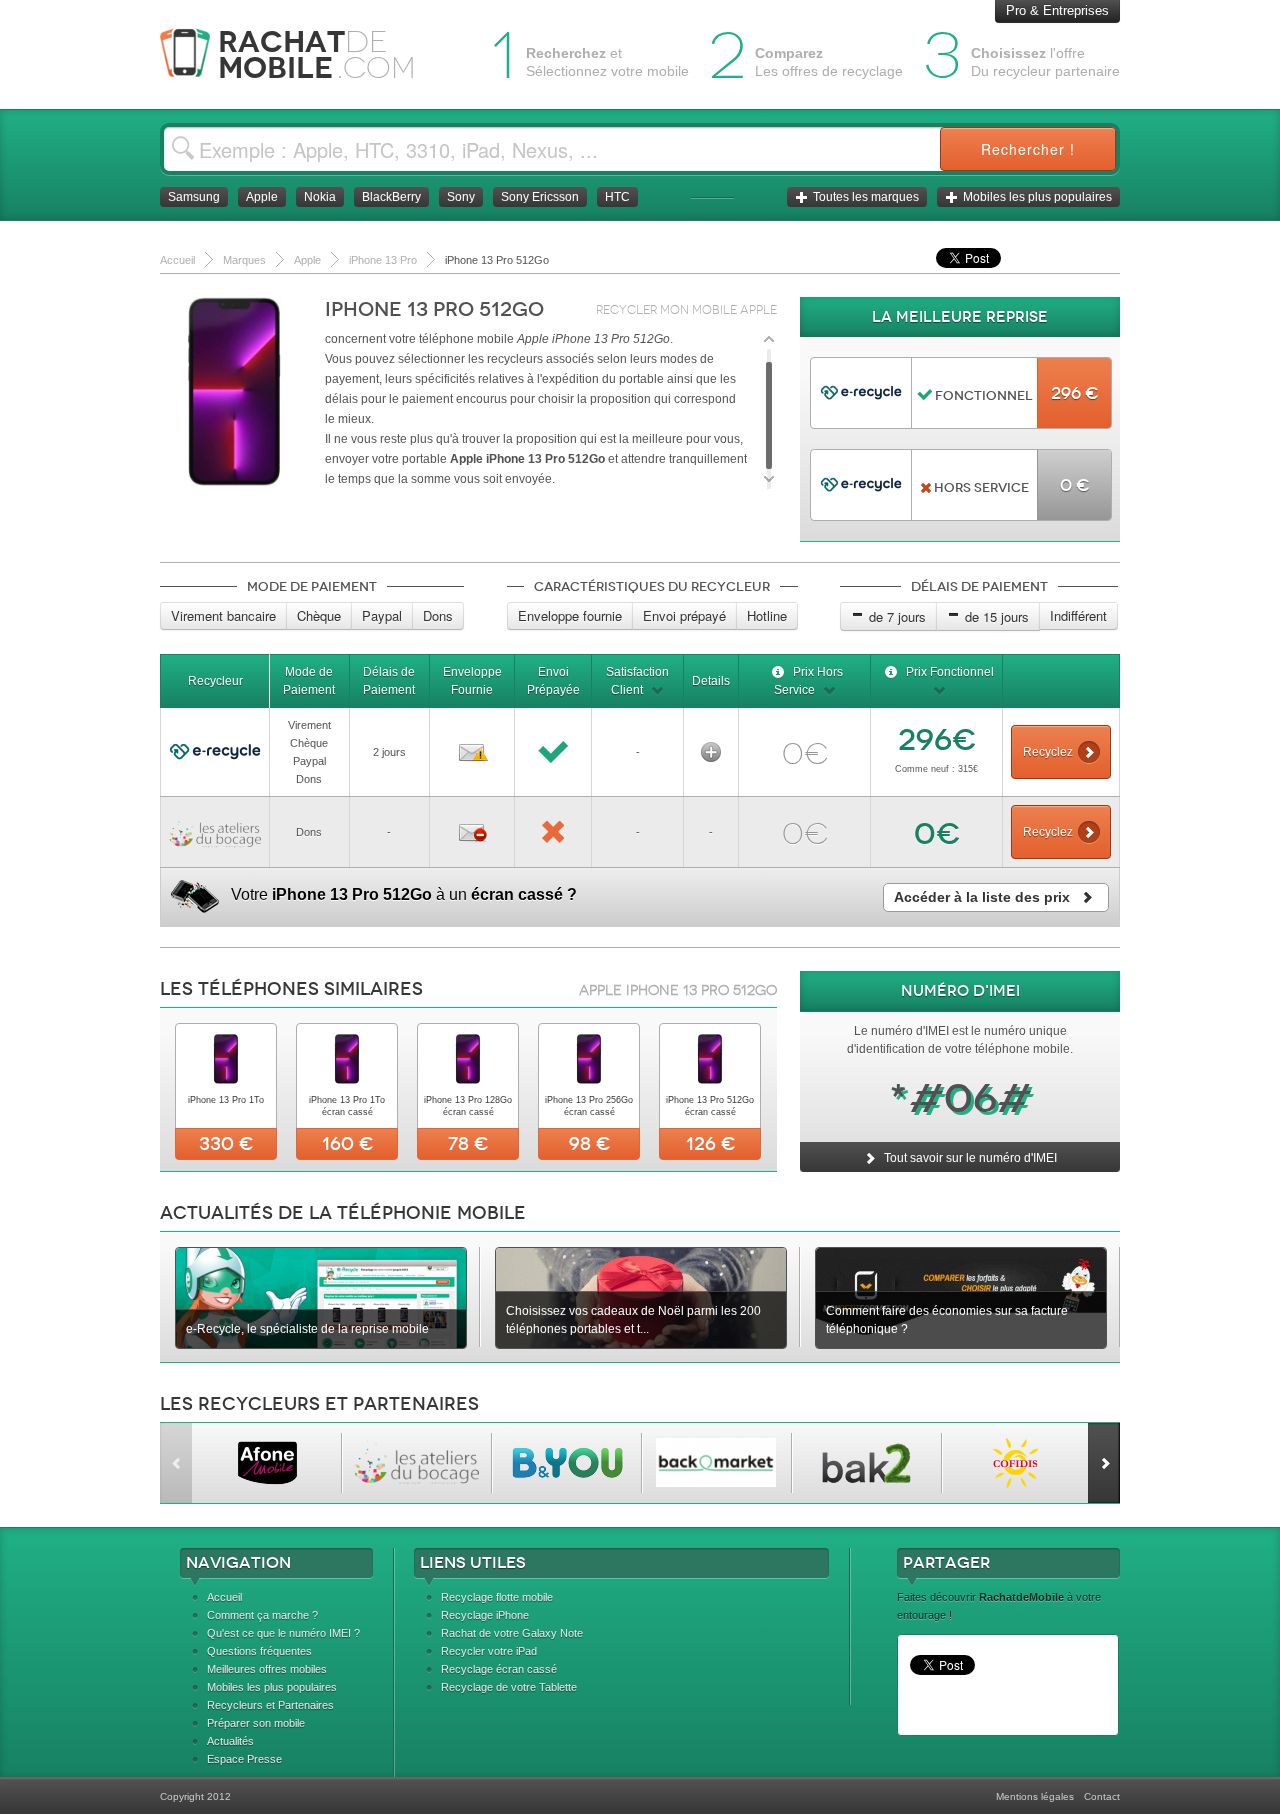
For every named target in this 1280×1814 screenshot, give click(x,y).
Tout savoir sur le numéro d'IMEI (969, 1158)
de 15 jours (997, 616)
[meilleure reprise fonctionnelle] (861, 386)
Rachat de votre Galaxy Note (512, 1633)
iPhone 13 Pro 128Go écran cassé (468, 1106)
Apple (262, 197)
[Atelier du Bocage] (416, 1463)
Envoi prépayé (684, 615)
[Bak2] (866, 1463)
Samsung (194, 197)
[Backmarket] (716, 1463)
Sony (461, 197)
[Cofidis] (1016, 1463)
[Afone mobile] (266, 1463)
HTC (617, 197)
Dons (438, 615)
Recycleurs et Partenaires (270, 1705)
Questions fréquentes (259, 1651)
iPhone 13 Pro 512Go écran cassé (710, 1106)
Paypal (382, 615)
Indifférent (1078, 615)
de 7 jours (897, 616)
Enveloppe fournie (570, 615)
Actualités (230, 1741)
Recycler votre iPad (489, 1651)
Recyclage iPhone (485, 1615)
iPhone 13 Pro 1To (226, 1100)
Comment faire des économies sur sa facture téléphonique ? (947, 1320)
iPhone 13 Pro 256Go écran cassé (589, 1106)
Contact (1102, 1796)
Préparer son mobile (256, 1723)
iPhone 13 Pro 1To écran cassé (347, 1106)
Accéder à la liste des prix (982, 897)
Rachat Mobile (302, 54)
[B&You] (566, 1463)
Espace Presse (244, 1759)
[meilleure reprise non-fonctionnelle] (861, 478)
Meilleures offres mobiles (267, 1669)
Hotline (767, 615)
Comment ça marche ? (262, 1615)
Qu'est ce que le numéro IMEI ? (283, 1633)
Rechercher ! (1028, 149)
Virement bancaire (223, 615)
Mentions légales (1035, 1796)
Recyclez (1048, 752)
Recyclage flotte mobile (497, 1597)
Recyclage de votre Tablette (509, 1687)
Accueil (224, 1597)
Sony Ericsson (540, 197)
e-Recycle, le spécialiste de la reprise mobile (307, 1329)
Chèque (319, 615)
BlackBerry (391, 197)
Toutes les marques (866, 197)
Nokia (320, 197)
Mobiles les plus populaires (1037, 197)
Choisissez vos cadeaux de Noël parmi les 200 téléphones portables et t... (633, 1320)
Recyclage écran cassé (499, 1669)
